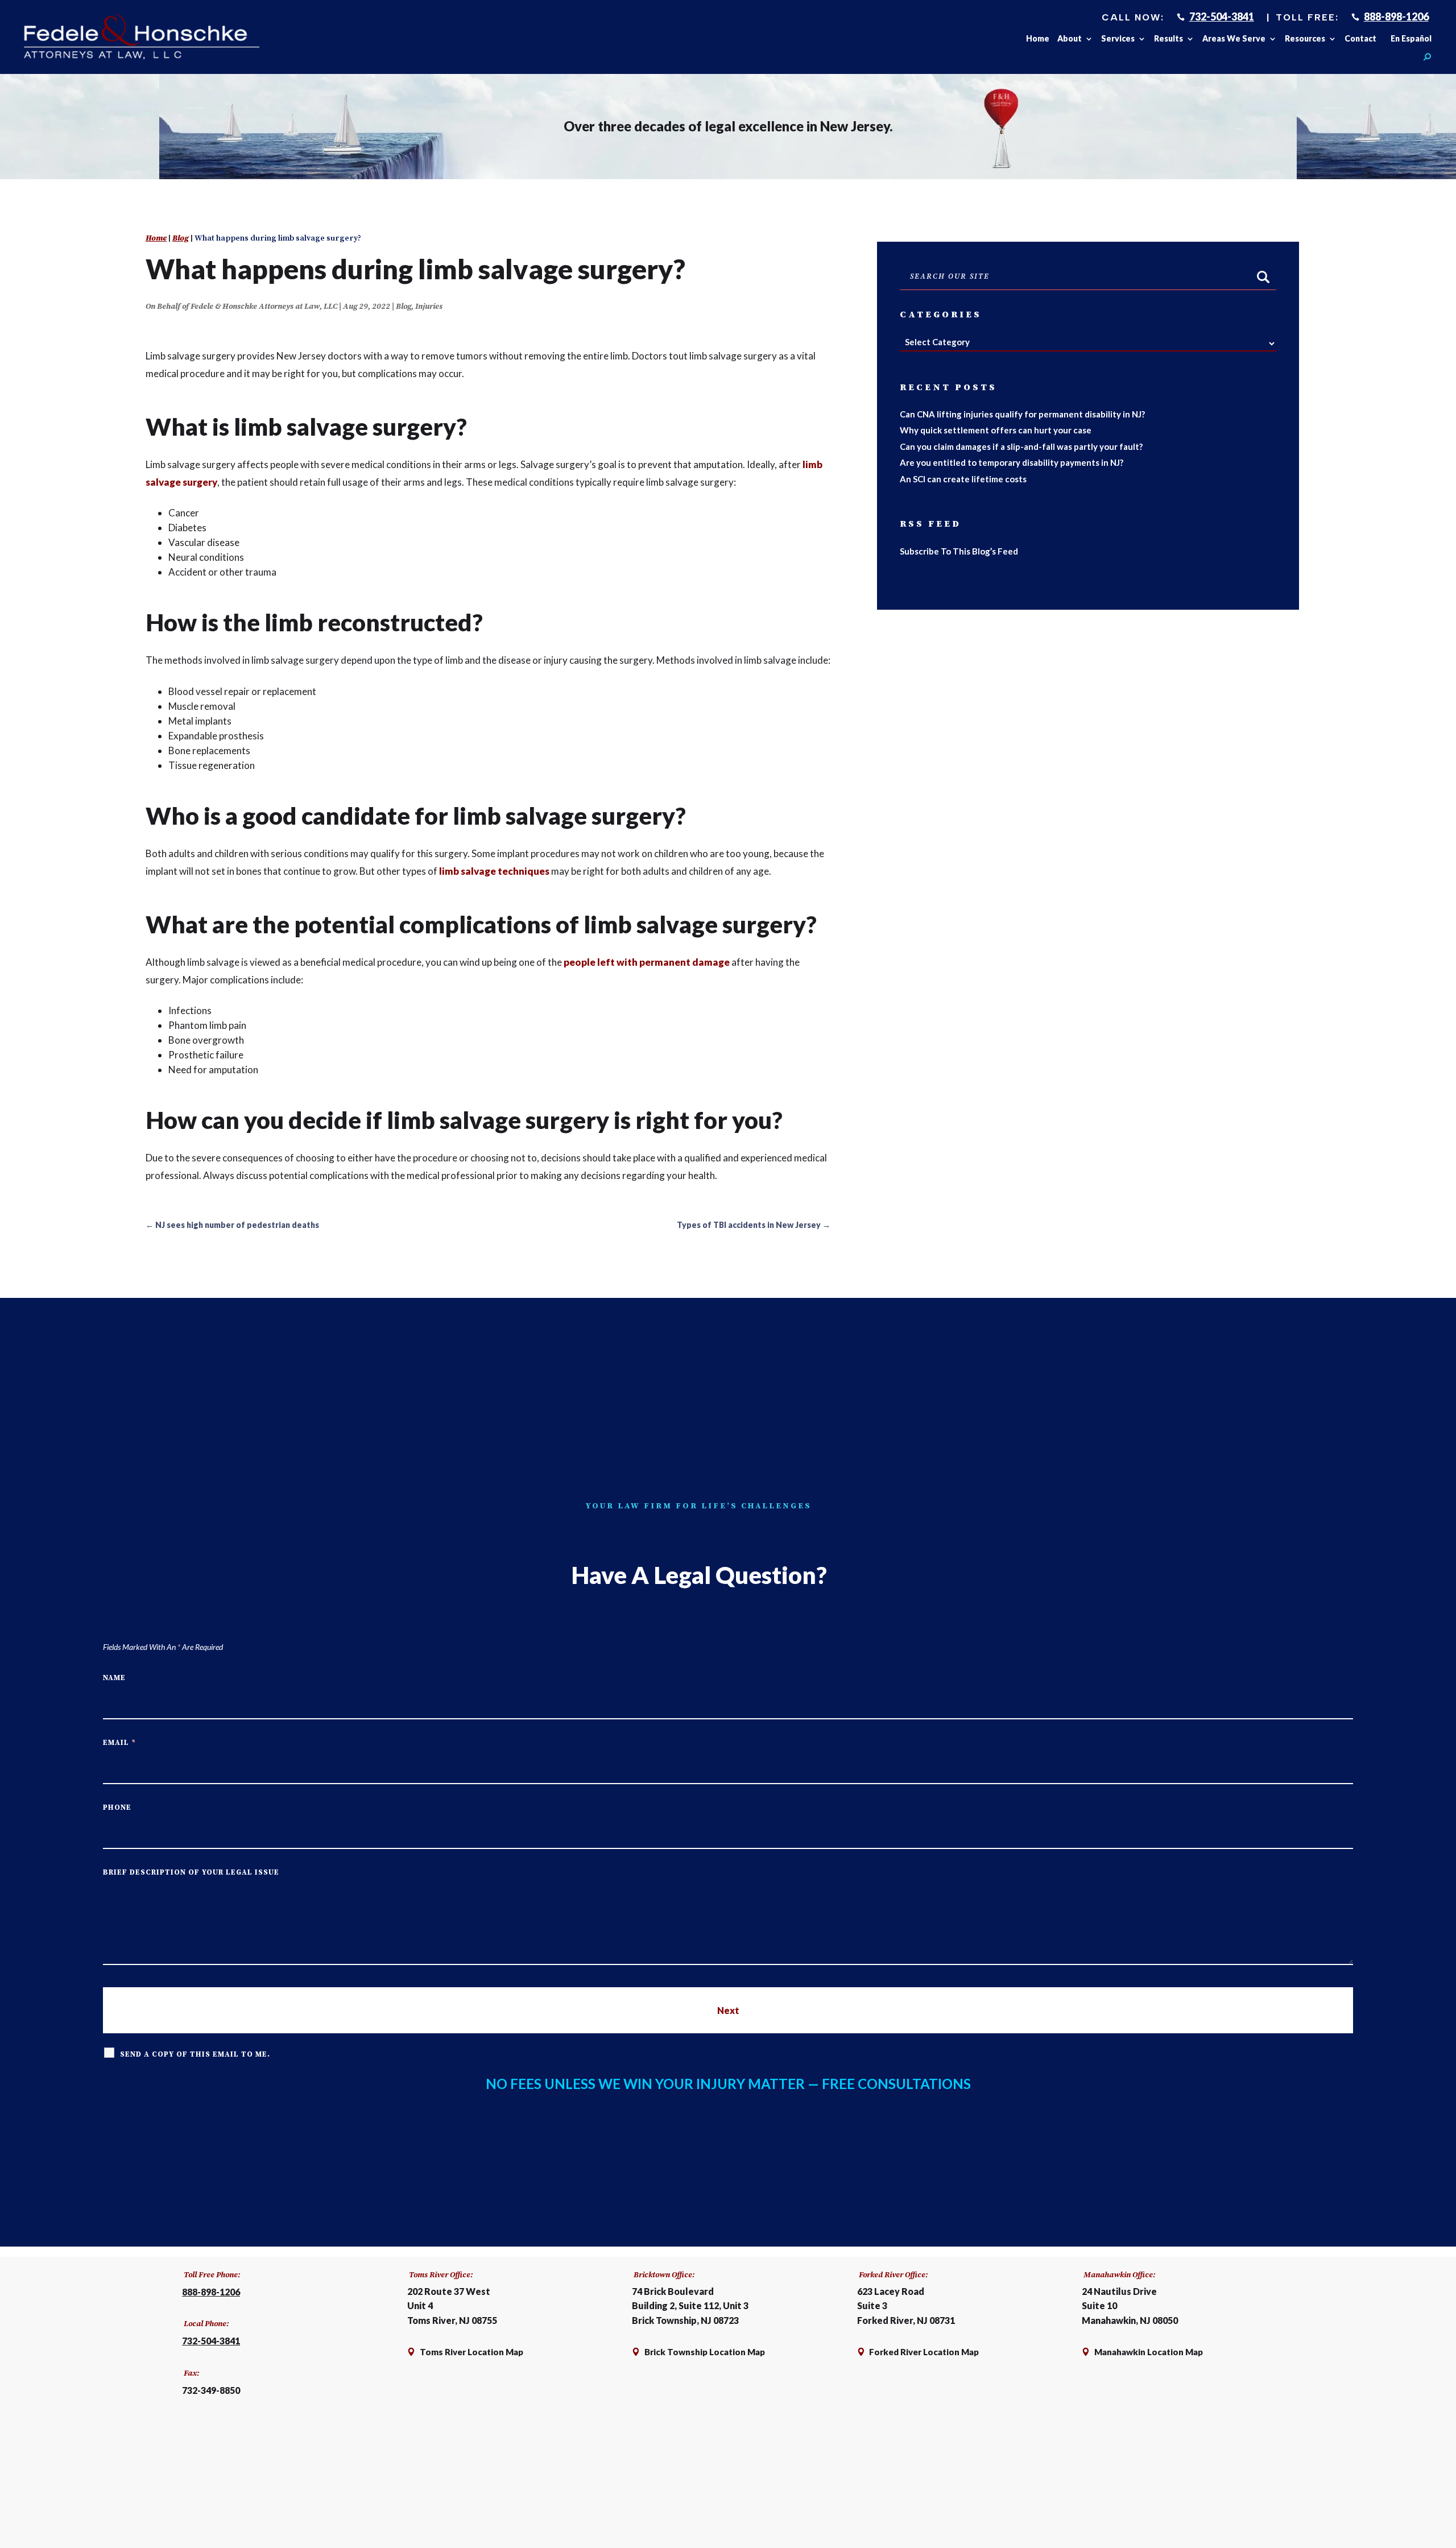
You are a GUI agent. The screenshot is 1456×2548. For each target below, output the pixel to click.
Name (114, 1678)
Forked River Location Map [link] (923, 2352)
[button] (1389, 2517)
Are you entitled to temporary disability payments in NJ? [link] (1012, 462)
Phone (117, 1807)
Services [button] (1118, 39)
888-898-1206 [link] (1396, 16)
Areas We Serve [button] (1234, 39)
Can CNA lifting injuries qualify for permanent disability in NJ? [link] (1022, 414)
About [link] (1070, 39)
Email (119, 1743)
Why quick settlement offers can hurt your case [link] (996, 430)
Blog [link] (404, 307)
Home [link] (1038, 39)
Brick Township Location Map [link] (705, 2352)
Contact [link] (1360, 39)
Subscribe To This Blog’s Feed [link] (959, 551)
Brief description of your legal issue (191, 1872)
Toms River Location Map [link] (471, 2352)
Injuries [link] (429, 307)
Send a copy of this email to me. (195, 2054)
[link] (141, 37)
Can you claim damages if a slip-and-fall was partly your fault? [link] (1021, 446)
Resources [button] (1305, 39)
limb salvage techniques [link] (494, 871)
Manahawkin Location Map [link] (1149, 2352)
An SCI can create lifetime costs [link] (963, 479)
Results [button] (1168, 39)
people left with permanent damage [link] (647, 962)
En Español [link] (1411, 39)
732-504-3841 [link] (1222, 16)
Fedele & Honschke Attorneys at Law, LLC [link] (264, 307)
